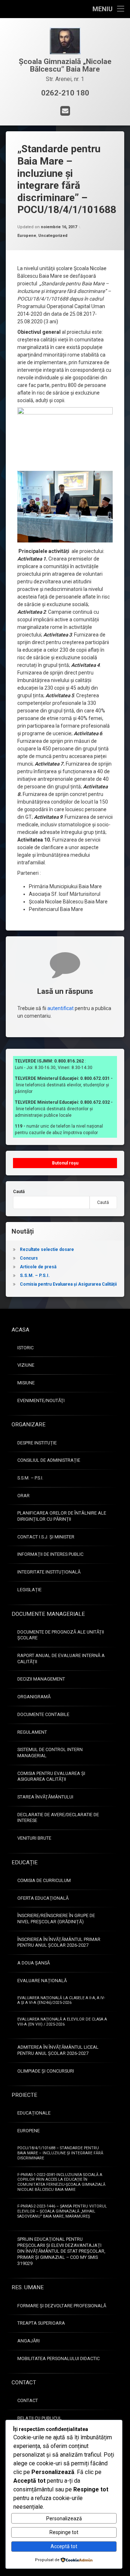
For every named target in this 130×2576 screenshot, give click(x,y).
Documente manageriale (48, 1614)
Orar (23, 1496)
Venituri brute (34, 1838)
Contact (24, 2383)
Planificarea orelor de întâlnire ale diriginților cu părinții (62, 1516)
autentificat (60, 1008)
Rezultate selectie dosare (47, 1249)
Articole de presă (38, 1267)
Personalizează (64, 2518)
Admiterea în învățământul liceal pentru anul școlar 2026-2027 (58, 2050)
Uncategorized (53, 236)
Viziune (26, 1365)
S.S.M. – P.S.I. (35, 1276)
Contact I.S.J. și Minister (46, 1537)
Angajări (29, 2341)
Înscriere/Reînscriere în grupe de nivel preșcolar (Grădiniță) (56, 1919)
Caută (19, 1192)
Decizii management (41, 1679)
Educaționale (34, 2113)
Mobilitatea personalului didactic (58, 2358)
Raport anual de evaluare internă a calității (61, 1659)
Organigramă (34, 1697)
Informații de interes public (50, 1554)
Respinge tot (64, 2532)
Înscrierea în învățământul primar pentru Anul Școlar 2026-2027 (59, 1942)
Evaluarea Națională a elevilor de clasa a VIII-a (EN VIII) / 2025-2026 (62, 2022)
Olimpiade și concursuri (46, 2071)
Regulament (32, 1732)
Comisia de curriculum (44, 1880)
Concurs (29, 1258)
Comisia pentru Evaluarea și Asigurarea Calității (68, 1284)
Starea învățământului (45, 1797)
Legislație (29, 1590)
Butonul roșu (65, 1163)
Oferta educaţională (43, 1898)
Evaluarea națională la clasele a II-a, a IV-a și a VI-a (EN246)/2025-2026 (61, 2000)
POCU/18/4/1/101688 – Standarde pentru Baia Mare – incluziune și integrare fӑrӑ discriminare (60, 2153)
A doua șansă (34, 1963)
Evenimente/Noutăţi (41, 1400)
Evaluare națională (42, 1981)
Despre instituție (37, 1443)
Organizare (29, 1425)
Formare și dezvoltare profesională (62, 2306)
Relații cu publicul (40, 2418)
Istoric (25, 1348)
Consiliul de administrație (49, 1460)
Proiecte (24, 2095)
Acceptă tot (64, 2546)
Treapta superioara (41, 2323)
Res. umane (28, 2287)
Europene (27, 236)
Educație (25, 1862)
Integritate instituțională (49, 1572)
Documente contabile (43, 1714)
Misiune (26, 1383)
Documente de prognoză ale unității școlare (61, 1635)
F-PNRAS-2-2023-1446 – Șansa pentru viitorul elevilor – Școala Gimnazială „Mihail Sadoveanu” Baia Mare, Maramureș (62, 2211)
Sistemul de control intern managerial (50, 1753)
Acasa (20, 1330)
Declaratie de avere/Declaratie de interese (58, 1818)
